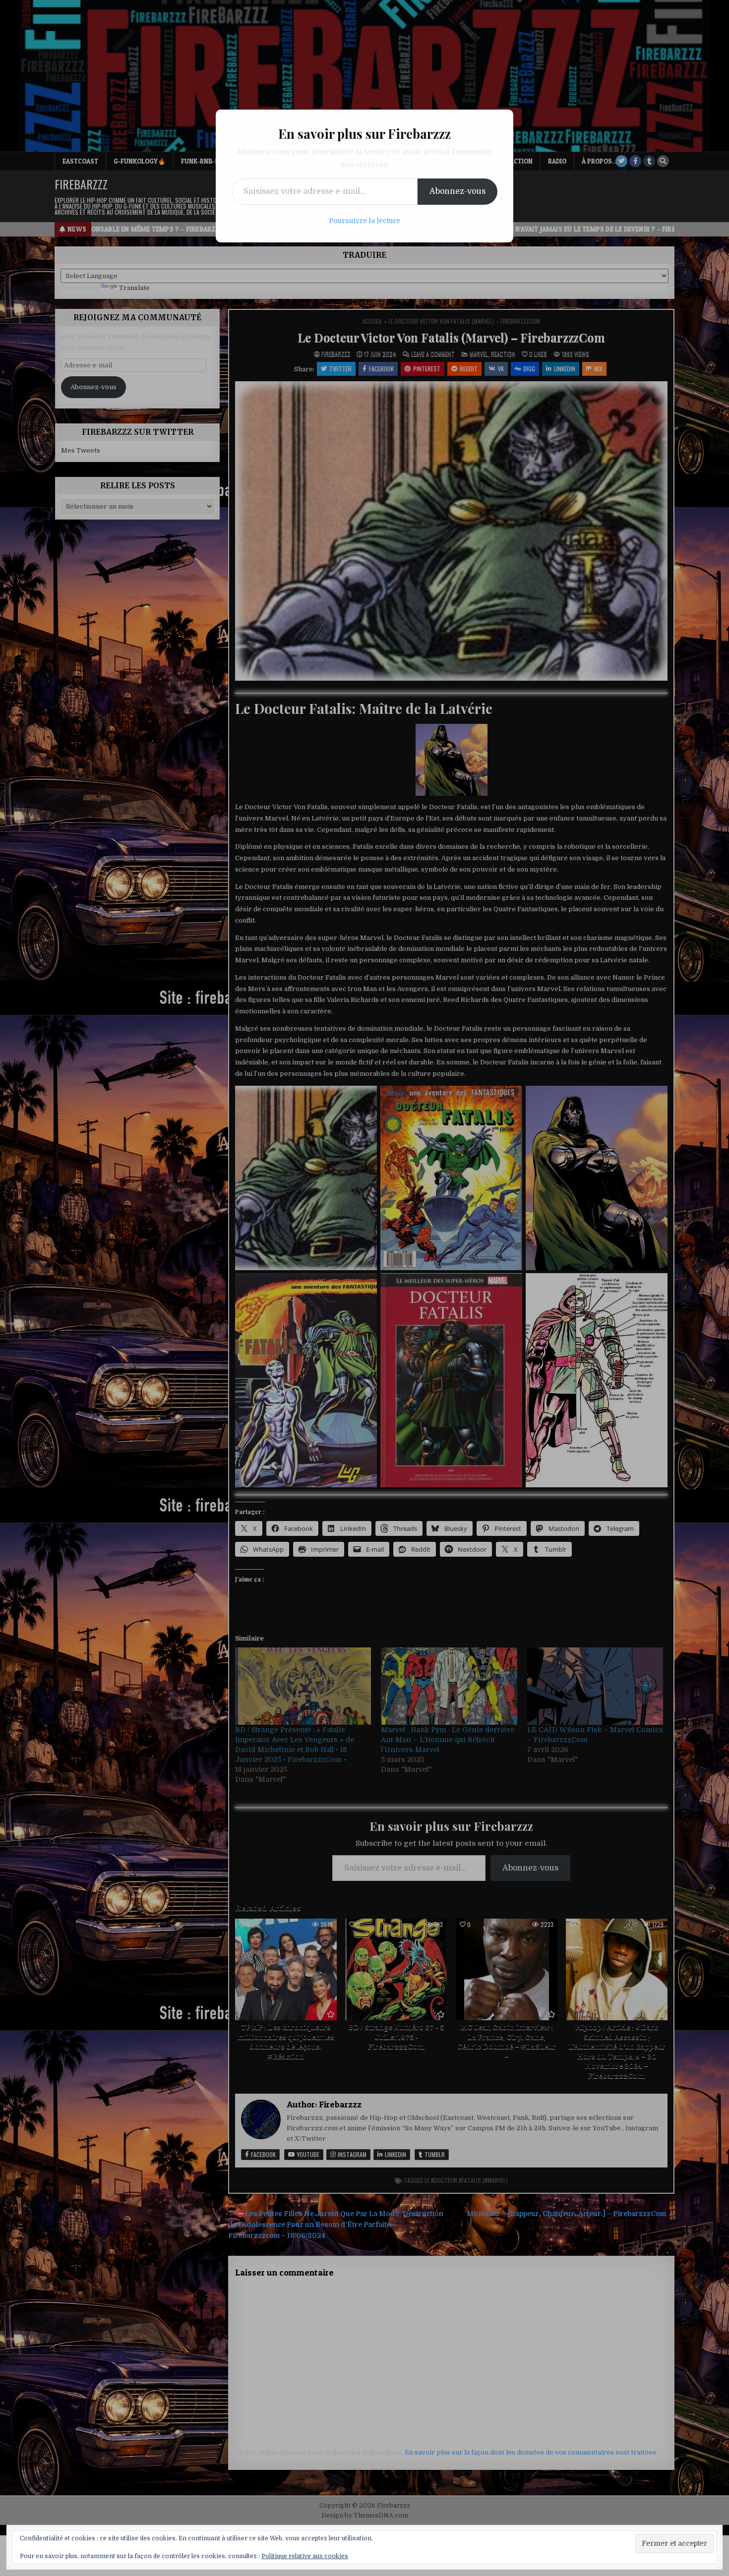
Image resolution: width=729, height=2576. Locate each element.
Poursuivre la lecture (364, 221)
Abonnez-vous (457, 191)
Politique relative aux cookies (305, 2556)
